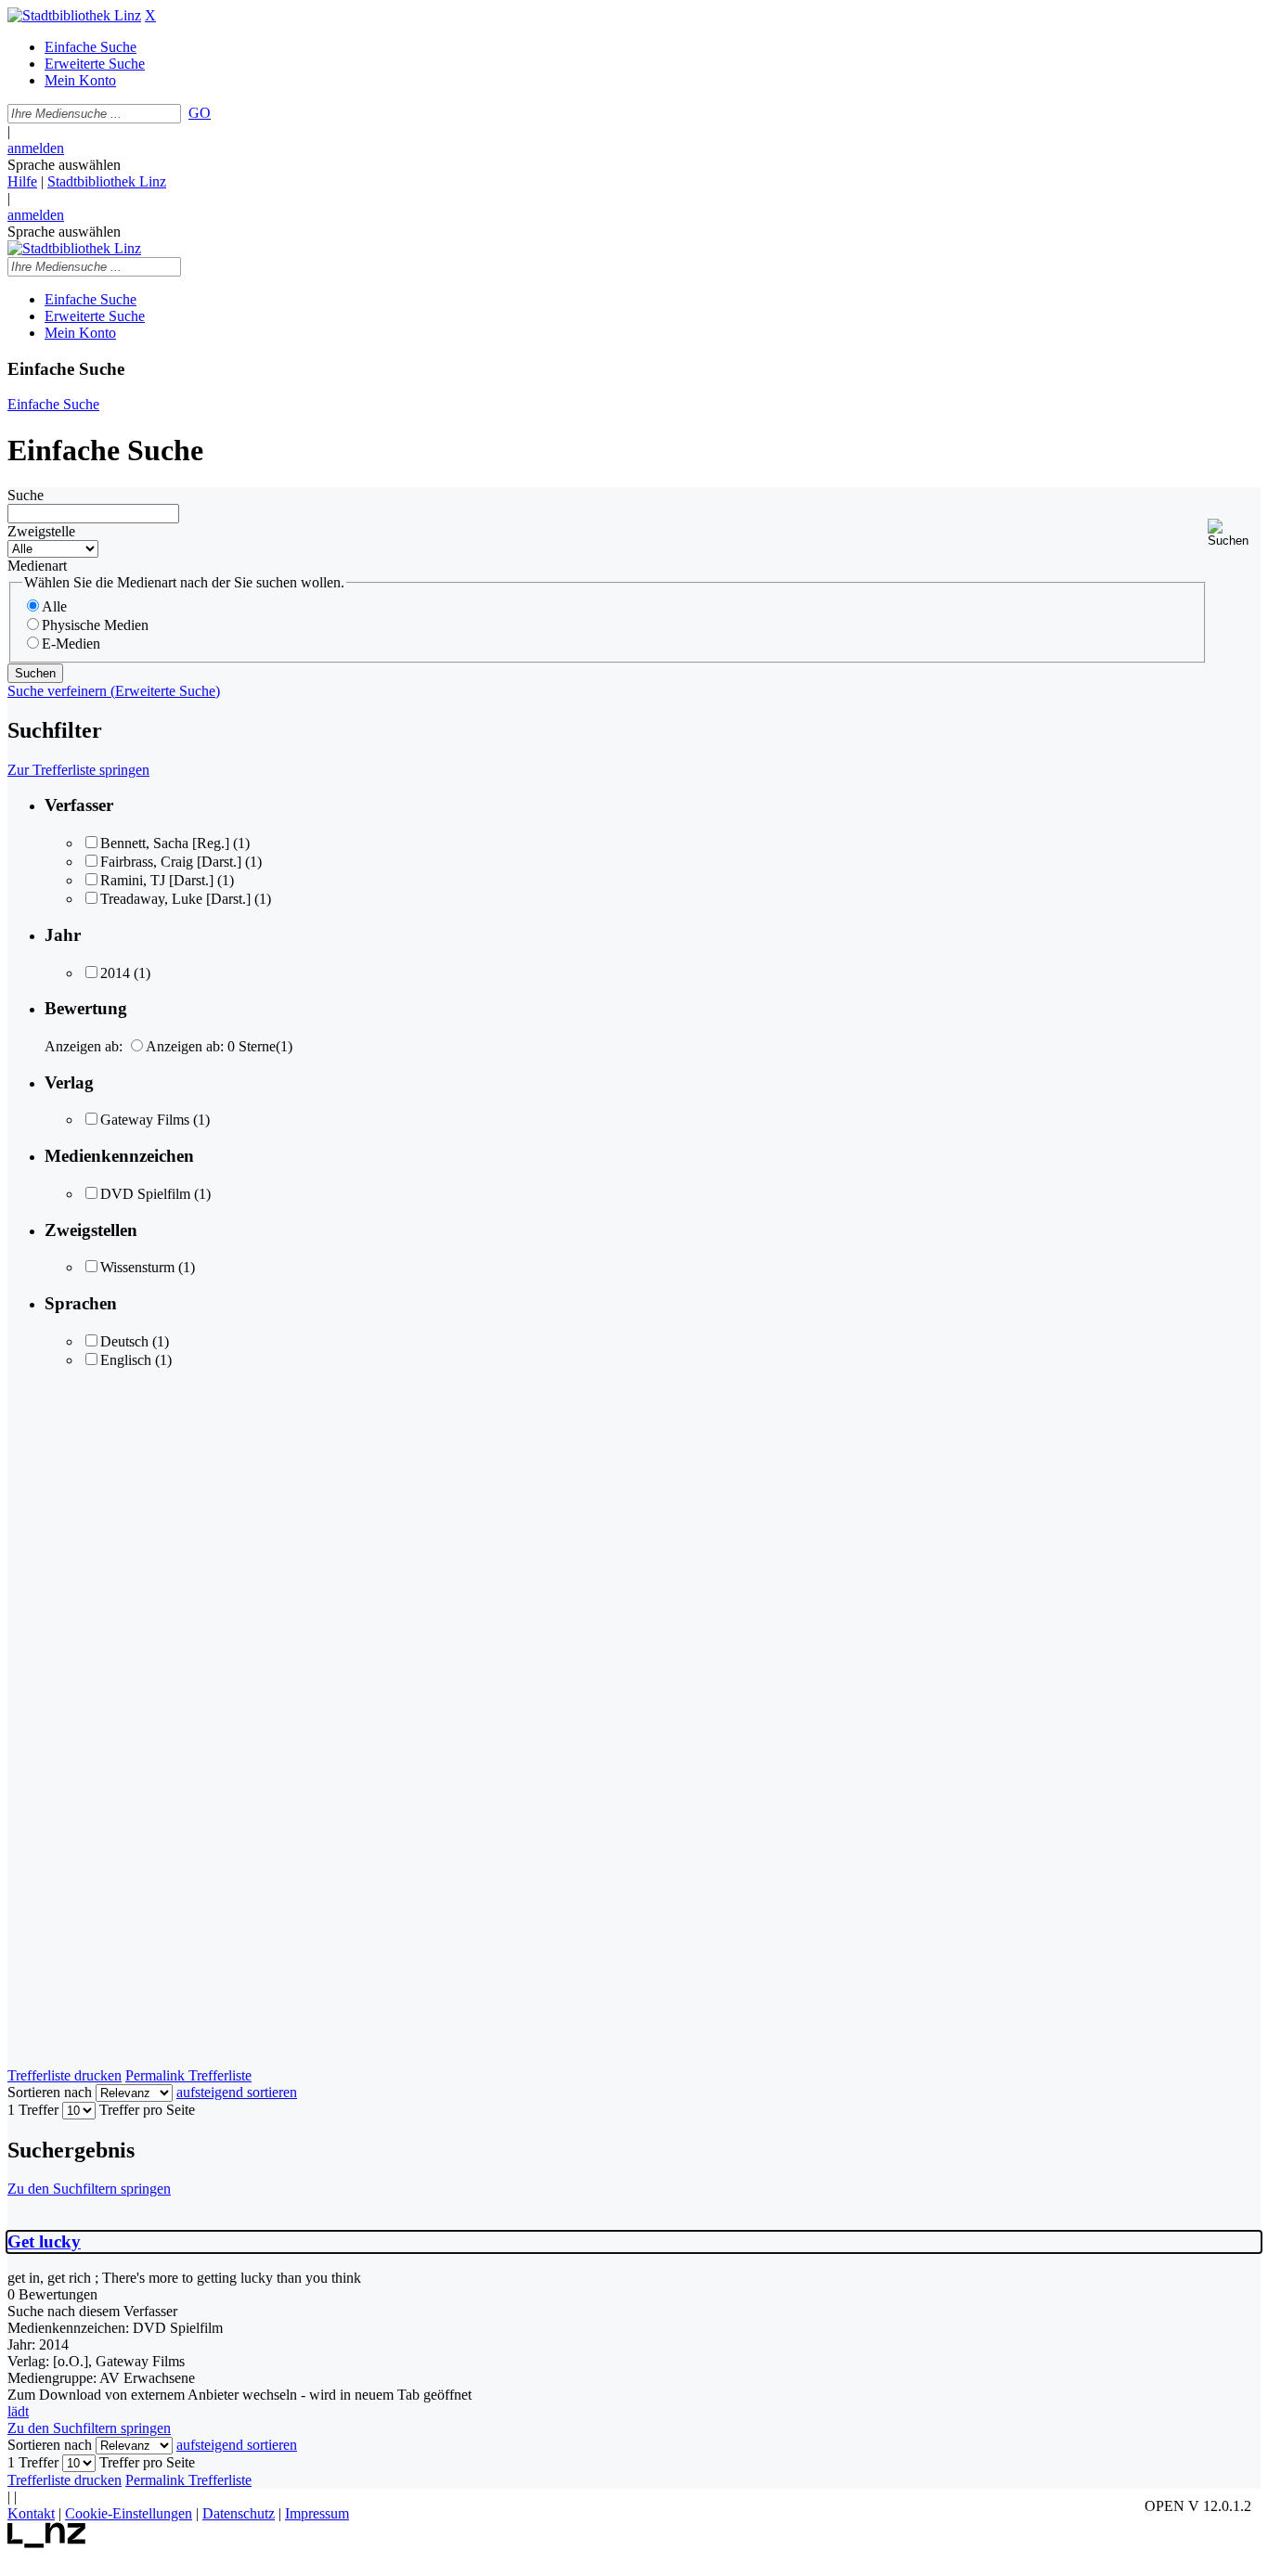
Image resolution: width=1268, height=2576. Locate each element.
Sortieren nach (50, 2092)
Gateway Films (145, 1120)
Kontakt (31, 2513)
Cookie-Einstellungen (129, 2513)
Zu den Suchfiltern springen (89, 2189)
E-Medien (71, 644)
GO (200, 113)
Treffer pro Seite (147, 2110)
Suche (26, 495)
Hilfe (22, 181)
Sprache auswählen (64, 165)
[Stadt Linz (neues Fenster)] (47, 2543)
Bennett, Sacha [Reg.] (165, 843)
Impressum (317, 2513)
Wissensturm (137, 1267)
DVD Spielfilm (145, 1194)
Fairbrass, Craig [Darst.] (171, 862)
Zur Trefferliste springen (78, 770)
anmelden (36, 148)
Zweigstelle (41, 531)
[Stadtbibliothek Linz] (74, 15)
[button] (1234, 533)
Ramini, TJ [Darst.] (157, 880)
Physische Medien (95, 625)
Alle (54, 606)
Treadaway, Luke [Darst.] (175, 899)
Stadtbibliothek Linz (107, 181)
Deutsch (124, 1341)
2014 (115, 973)
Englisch (126, 1360)
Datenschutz (239, 2513)
